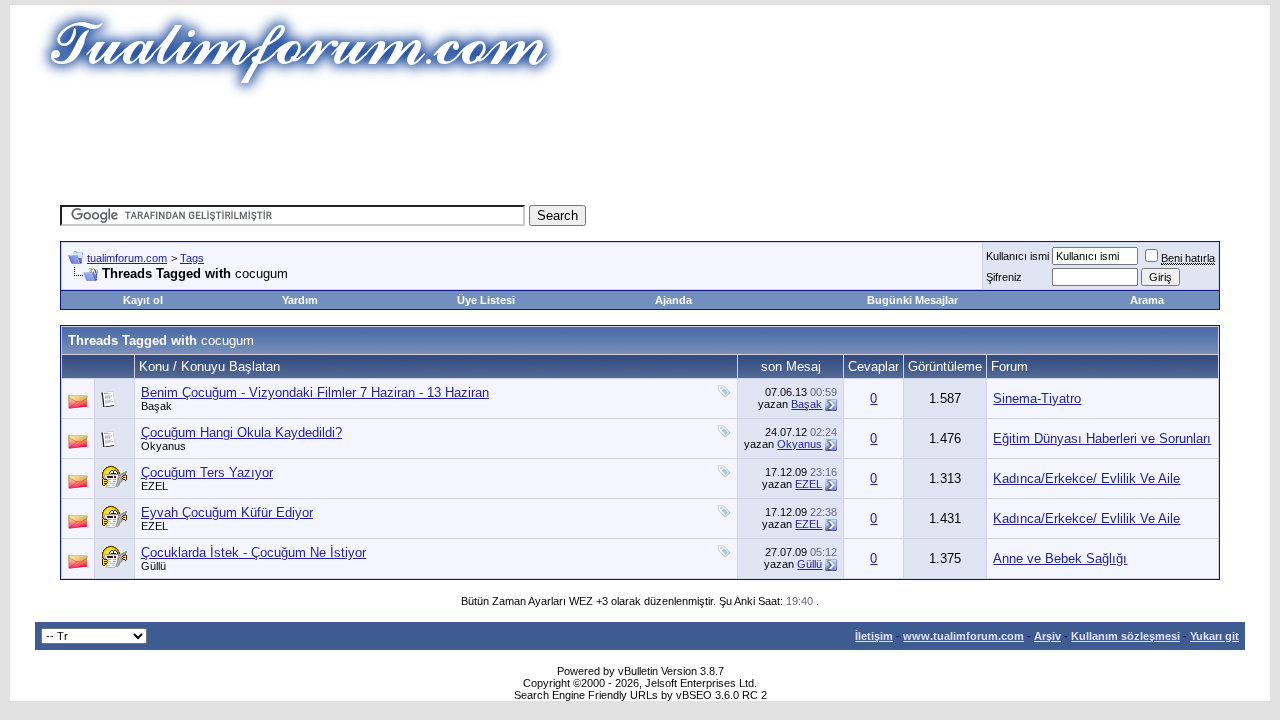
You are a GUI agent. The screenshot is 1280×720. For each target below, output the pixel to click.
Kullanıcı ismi (1017, 256)
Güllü (153, 566)
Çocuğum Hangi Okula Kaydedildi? (241, 432)
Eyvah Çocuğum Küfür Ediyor (227, 512)
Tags (192, 258)
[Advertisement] (640, 145)
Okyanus (163, 446)
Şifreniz (1004, 277)
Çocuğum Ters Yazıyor (207, 472)
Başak (156, 406)
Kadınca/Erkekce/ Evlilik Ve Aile (1086, 478)
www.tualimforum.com (963, 636)
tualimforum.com (127, 258)
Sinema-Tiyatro (1037, 398)
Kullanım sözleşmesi (1125, 636)
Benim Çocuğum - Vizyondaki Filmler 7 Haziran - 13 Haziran (315, 392)
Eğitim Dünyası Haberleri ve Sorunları (1102, 438)
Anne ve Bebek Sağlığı (1060, 558)
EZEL (154, 486)
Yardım (300, 300)
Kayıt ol (143, 300)
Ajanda (673, 300)
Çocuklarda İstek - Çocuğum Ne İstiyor (253, 552)
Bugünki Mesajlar (912, 300)
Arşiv (1047, 636)
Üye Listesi (486, 300)
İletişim (874, 636)
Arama (1147, 300)
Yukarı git (1214, 636)
